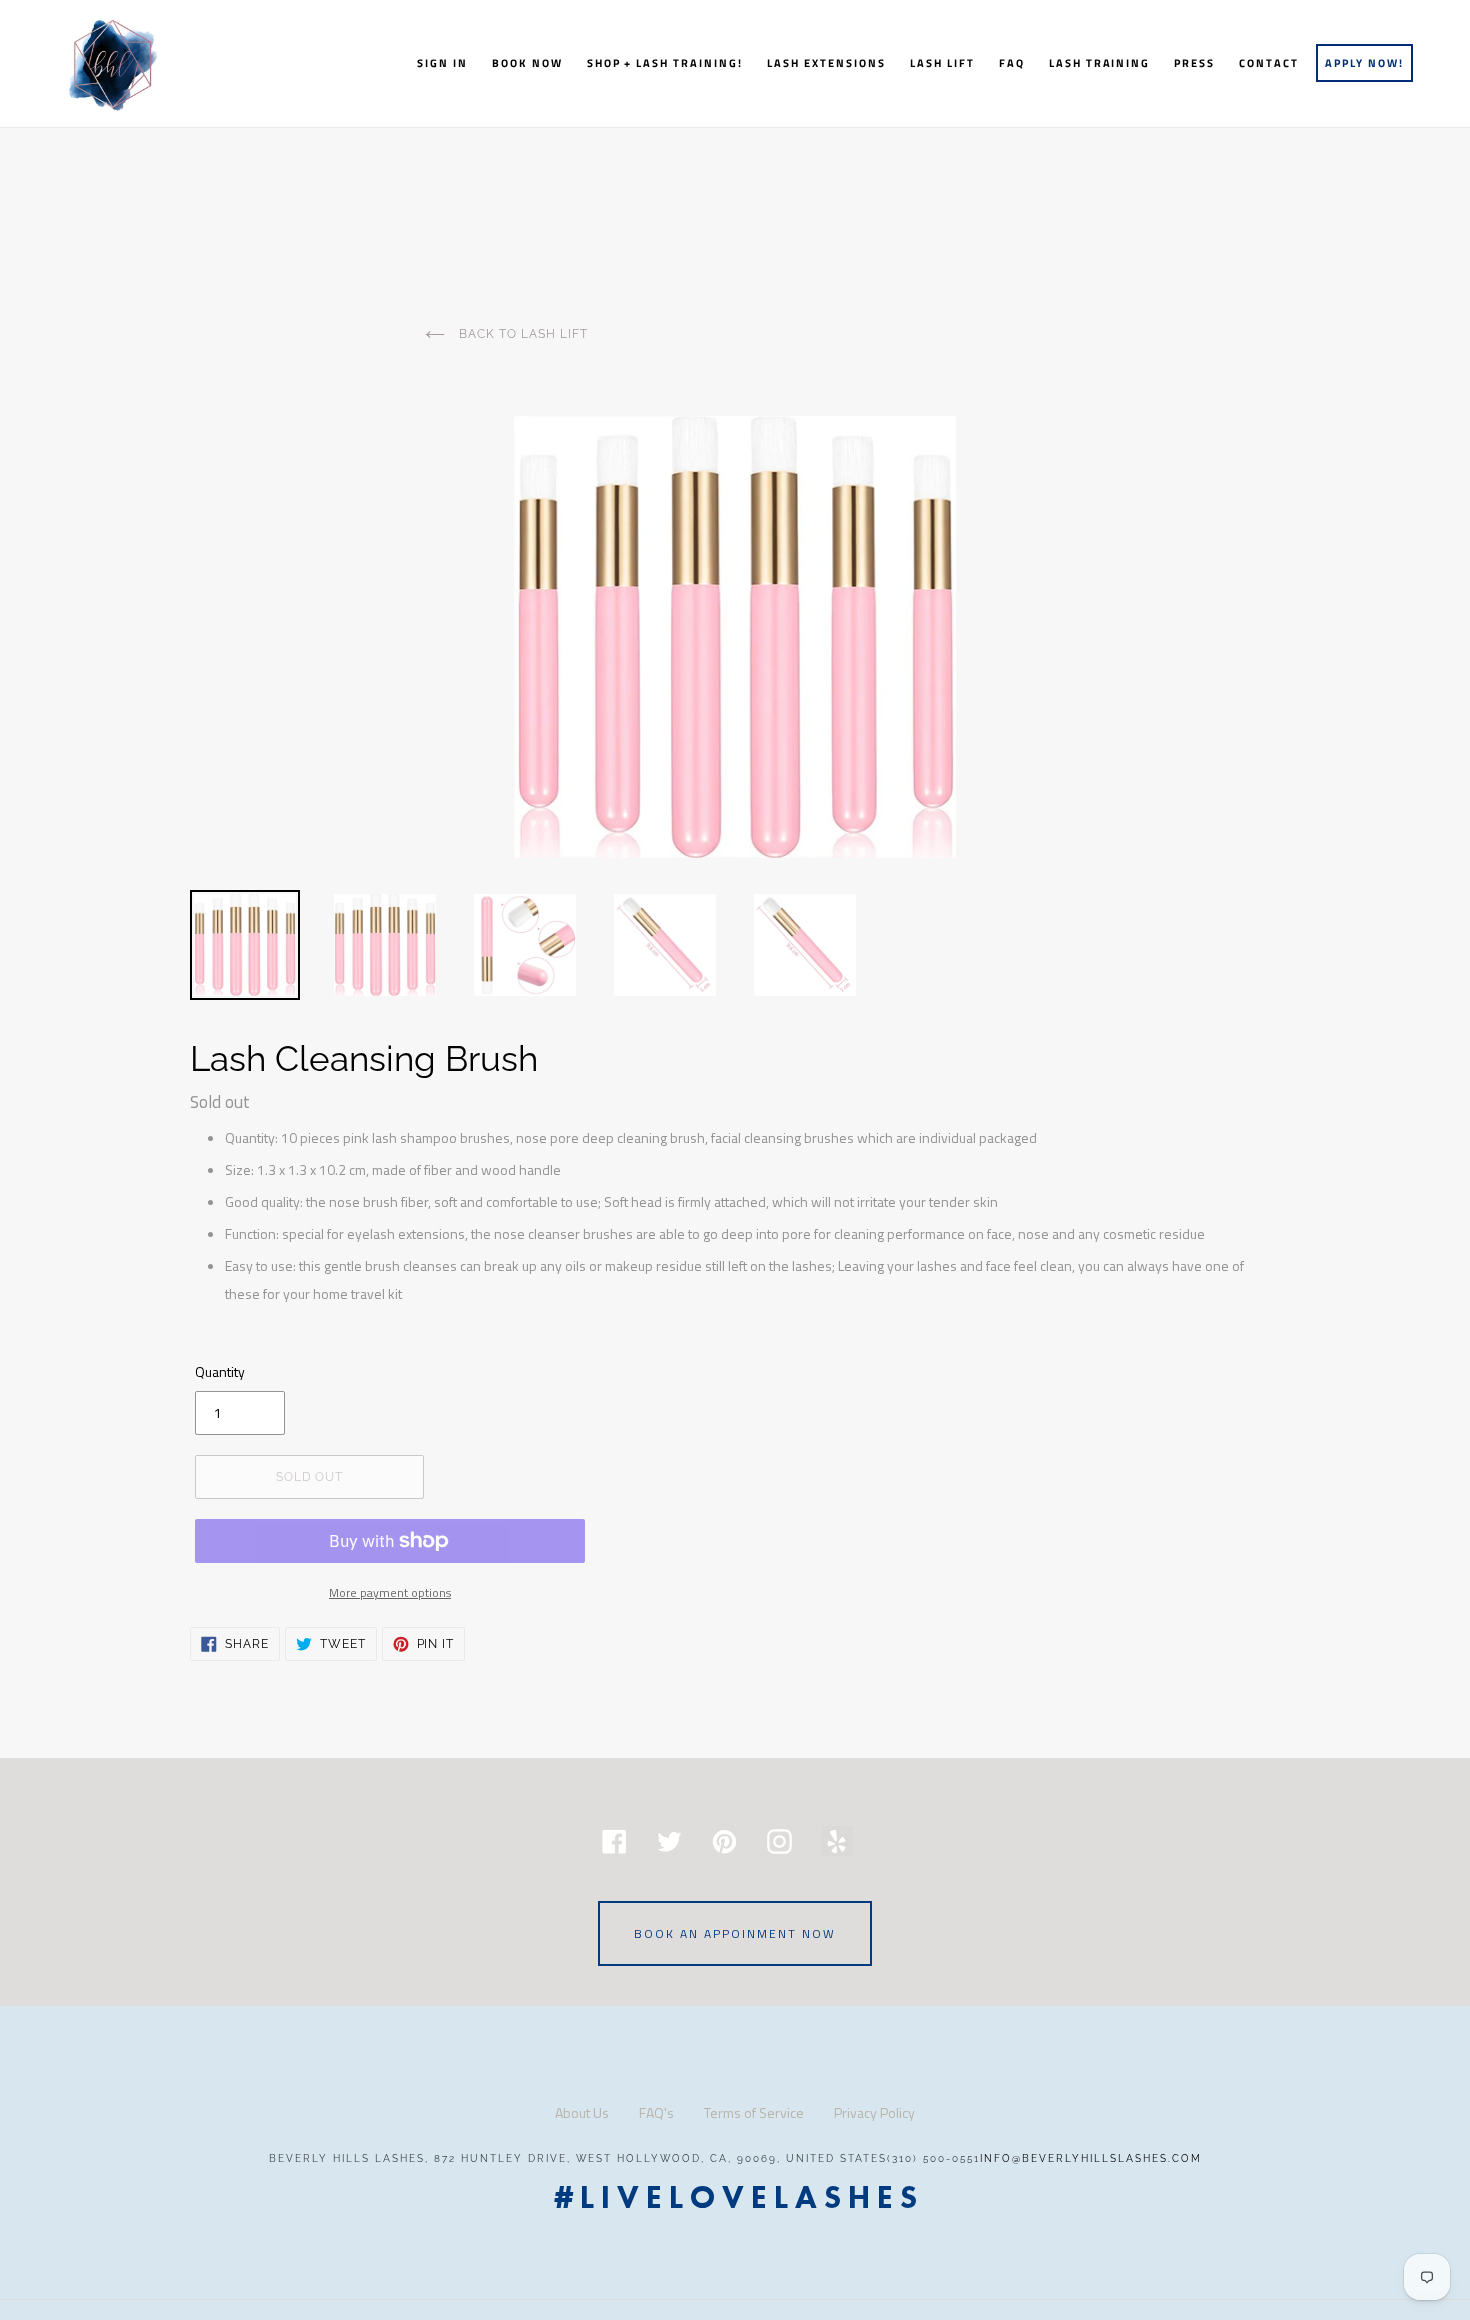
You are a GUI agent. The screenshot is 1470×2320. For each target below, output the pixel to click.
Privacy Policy (874, 2112)
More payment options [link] (390, 1592)
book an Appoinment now (735, 1933)
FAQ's (656, 2112)
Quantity (220, 1371)
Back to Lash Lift (521, 334)
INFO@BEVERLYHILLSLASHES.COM (1091, 2158)
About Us (582, 2112)
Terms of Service (754, 2112)
